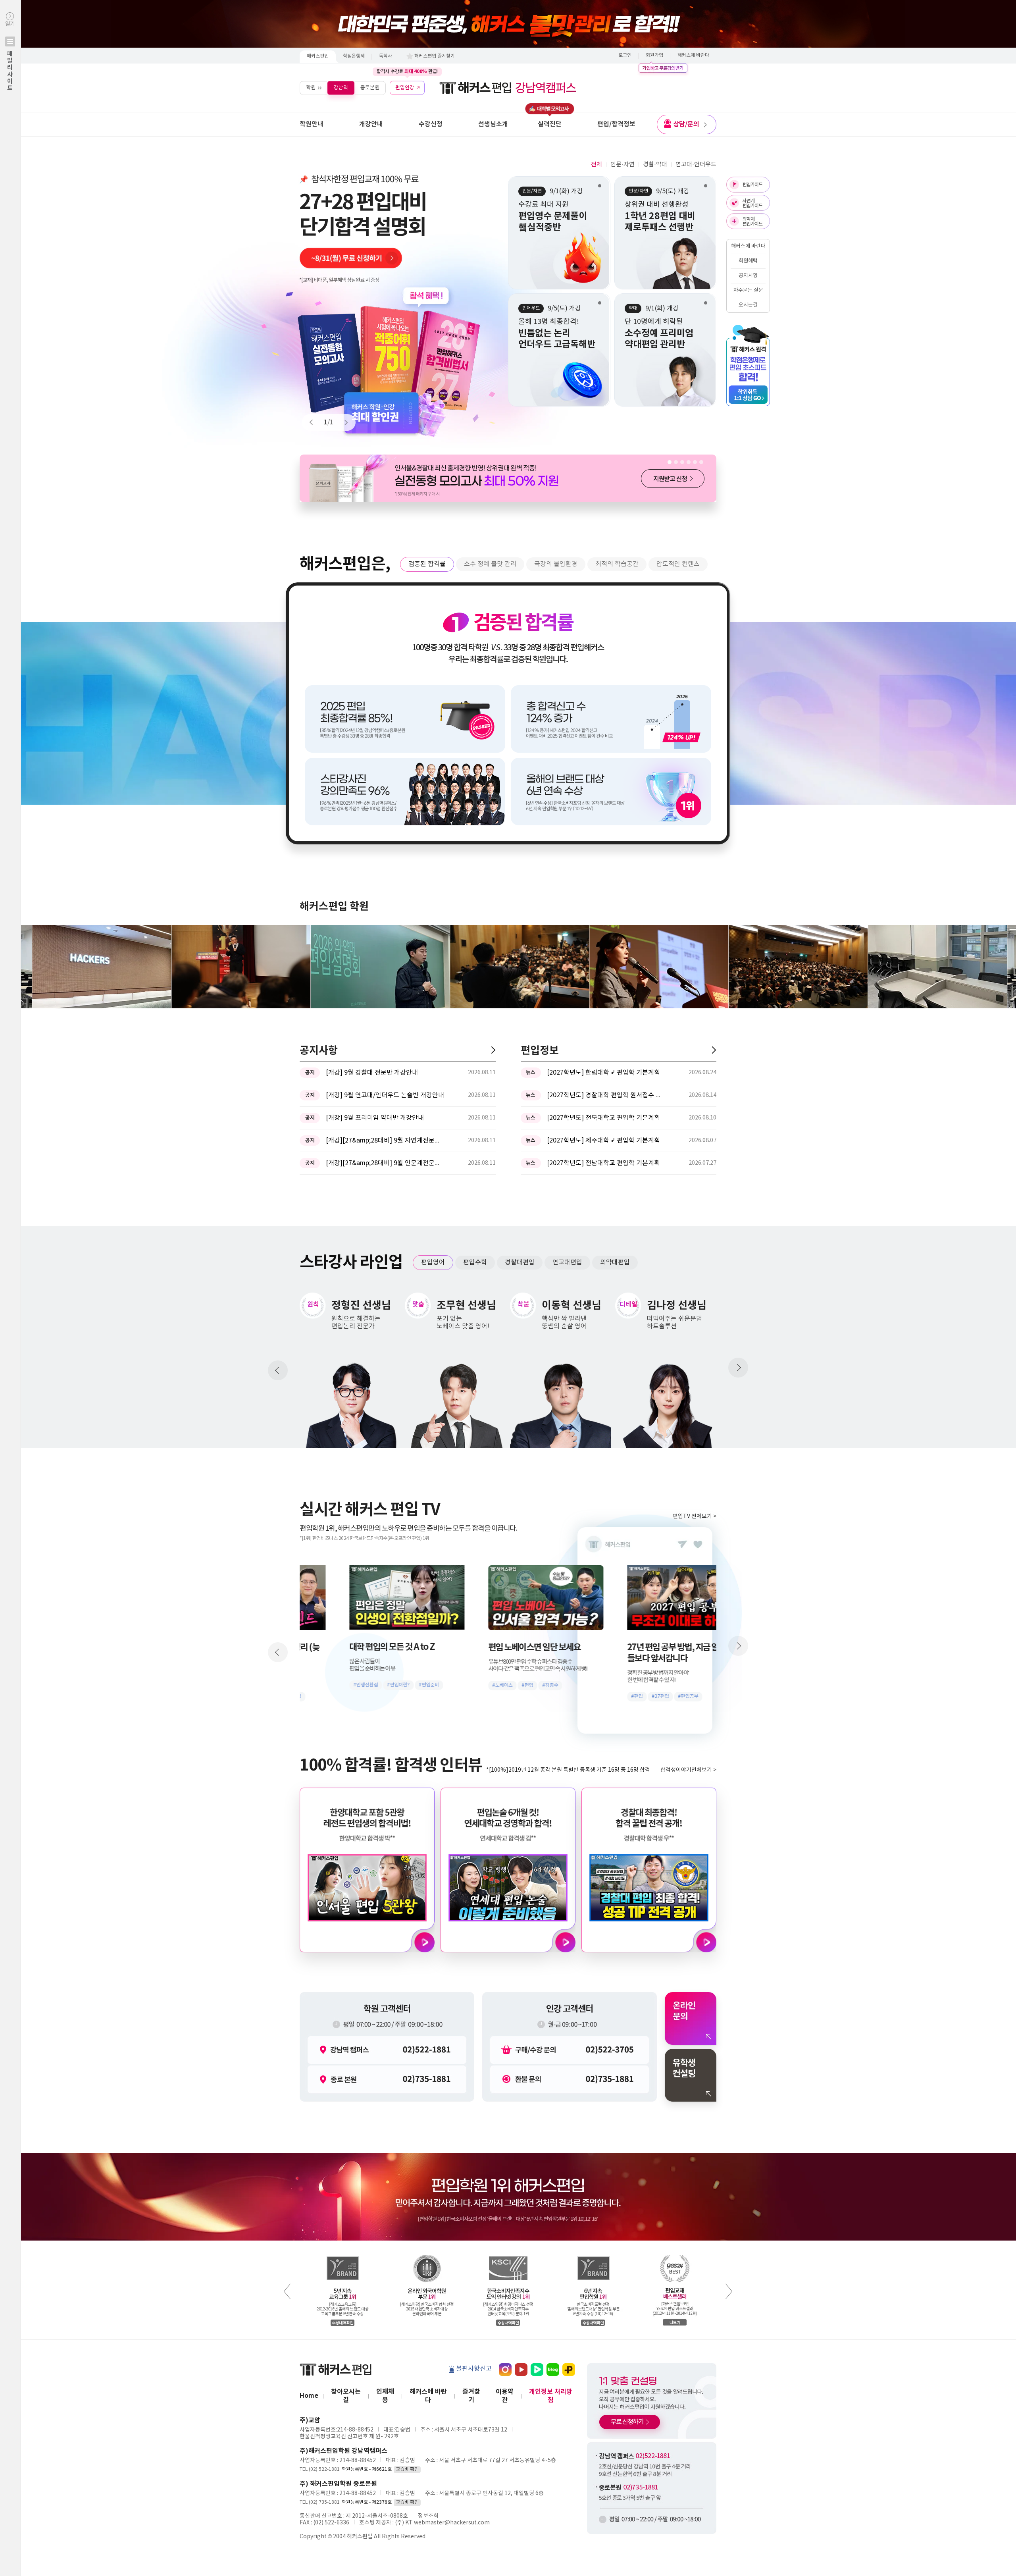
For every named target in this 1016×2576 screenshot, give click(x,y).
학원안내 (312, 124)
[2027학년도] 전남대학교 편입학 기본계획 (603, 1163)
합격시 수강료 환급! (407, 71)
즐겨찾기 (471, 2396)
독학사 (386, 56)
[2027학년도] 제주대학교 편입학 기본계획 (603, 1141)
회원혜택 (748, 261)
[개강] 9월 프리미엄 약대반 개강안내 (375, 1118)
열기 (10, 56)
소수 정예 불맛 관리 (490, 564)
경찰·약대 (655, 165)
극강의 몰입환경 (556, 564)
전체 (597, 165)
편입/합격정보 (616, 124)
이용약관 (505, 2396)
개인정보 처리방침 (551, 2396)
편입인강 (405, 88)
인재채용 (385, 2396)
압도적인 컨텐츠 (678, 564)
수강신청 (431, 124)
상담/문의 (686, 124)
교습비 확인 (407, 2469)
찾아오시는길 (346, 2396)
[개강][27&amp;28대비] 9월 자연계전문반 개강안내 (385, 1141)
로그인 (625, 55)
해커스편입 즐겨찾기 (435, 56)
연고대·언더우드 (696, 165)
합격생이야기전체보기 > (688, 1770)
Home (309, 2396)
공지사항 (748, 276)
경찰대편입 (520, 1262)
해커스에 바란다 (693, 55)
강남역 (341, 88)
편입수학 (475, 1262)
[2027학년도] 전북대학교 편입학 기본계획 (603, 1118)
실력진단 (550, 124)
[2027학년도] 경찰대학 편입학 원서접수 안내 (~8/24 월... (606, 1095)
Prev (315, 422)
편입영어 (433, 1262)
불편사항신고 (474, 2369)
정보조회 (428, 2516)
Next (343, 422)
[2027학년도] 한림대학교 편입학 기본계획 (603, 1073)
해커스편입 (318, 56)
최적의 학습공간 (617, 564)
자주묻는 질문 (748, 290)
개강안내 (371, 124)
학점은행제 (354, 56)
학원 (311, 88)
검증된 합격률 (427, 564)
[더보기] (493, 1050)
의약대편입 (615, 1262)
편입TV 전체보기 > (695, 1516)
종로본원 (370, 88)
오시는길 (748, 305)
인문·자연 (622, 165)
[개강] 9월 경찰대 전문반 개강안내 (372, 1073)
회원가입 (654, 55)
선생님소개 (493, 124)
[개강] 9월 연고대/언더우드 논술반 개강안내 (385, 1095)
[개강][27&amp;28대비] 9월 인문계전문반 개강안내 (385, 1163)
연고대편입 (567, 1262)
